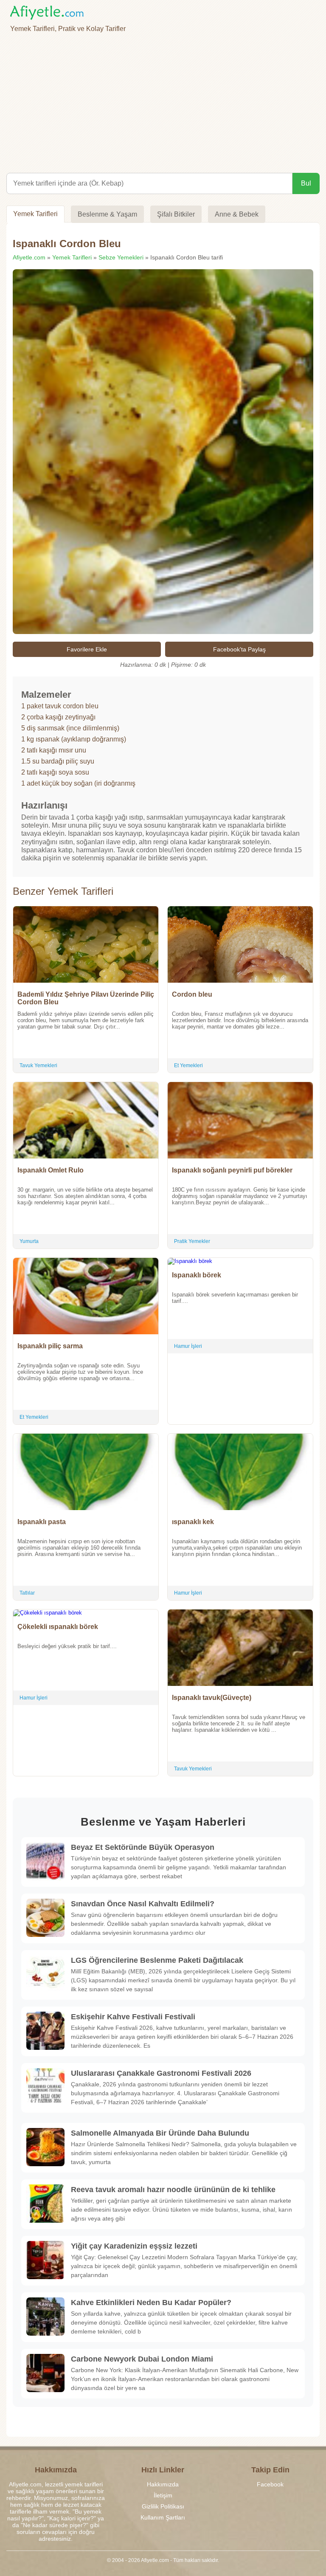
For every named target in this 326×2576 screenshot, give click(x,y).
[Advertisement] (163, 101)
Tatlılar (27, 1593)
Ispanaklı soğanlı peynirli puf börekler (232, 1170)
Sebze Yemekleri (121, 257)
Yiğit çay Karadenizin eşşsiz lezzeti (134, 2246)
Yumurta (29, 1241)
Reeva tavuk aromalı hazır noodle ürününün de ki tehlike (173, 2190)
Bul (306, 183)
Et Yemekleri (188, 1065)
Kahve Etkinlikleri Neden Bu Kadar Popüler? (151, 2303)
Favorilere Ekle (87, 649)
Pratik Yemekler (192, 1241)
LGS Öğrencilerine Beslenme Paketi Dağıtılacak (157, 1960)
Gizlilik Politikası (163, 2506)
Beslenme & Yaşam (107, 214)
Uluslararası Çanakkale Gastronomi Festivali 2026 (161, 2073)
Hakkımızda (163, 2484)
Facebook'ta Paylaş (239, 649)
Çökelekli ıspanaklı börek (58, 1627)
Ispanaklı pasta (42, 1522)
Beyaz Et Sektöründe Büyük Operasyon (143, 1847)
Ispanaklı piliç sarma (50, 1346)
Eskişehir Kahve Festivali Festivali (133, 2017)
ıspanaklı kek (193, 1522)
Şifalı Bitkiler (176, 214)
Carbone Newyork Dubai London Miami (142, 2359)
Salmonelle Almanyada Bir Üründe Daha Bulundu (160, 2133)
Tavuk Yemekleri (38, 1065)
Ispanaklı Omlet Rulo (51, 1170)
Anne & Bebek (237, 214)
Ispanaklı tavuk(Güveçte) (212, 1698)
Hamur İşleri (188, 1346)
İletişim (163, 2495)
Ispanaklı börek (197, 1275)
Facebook (270, 2484)
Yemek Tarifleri (35, 214)
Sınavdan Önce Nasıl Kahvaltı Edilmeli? (143, 1904)
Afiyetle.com (29, 257)
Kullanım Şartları (163, 2517)
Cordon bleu (192, 994)
